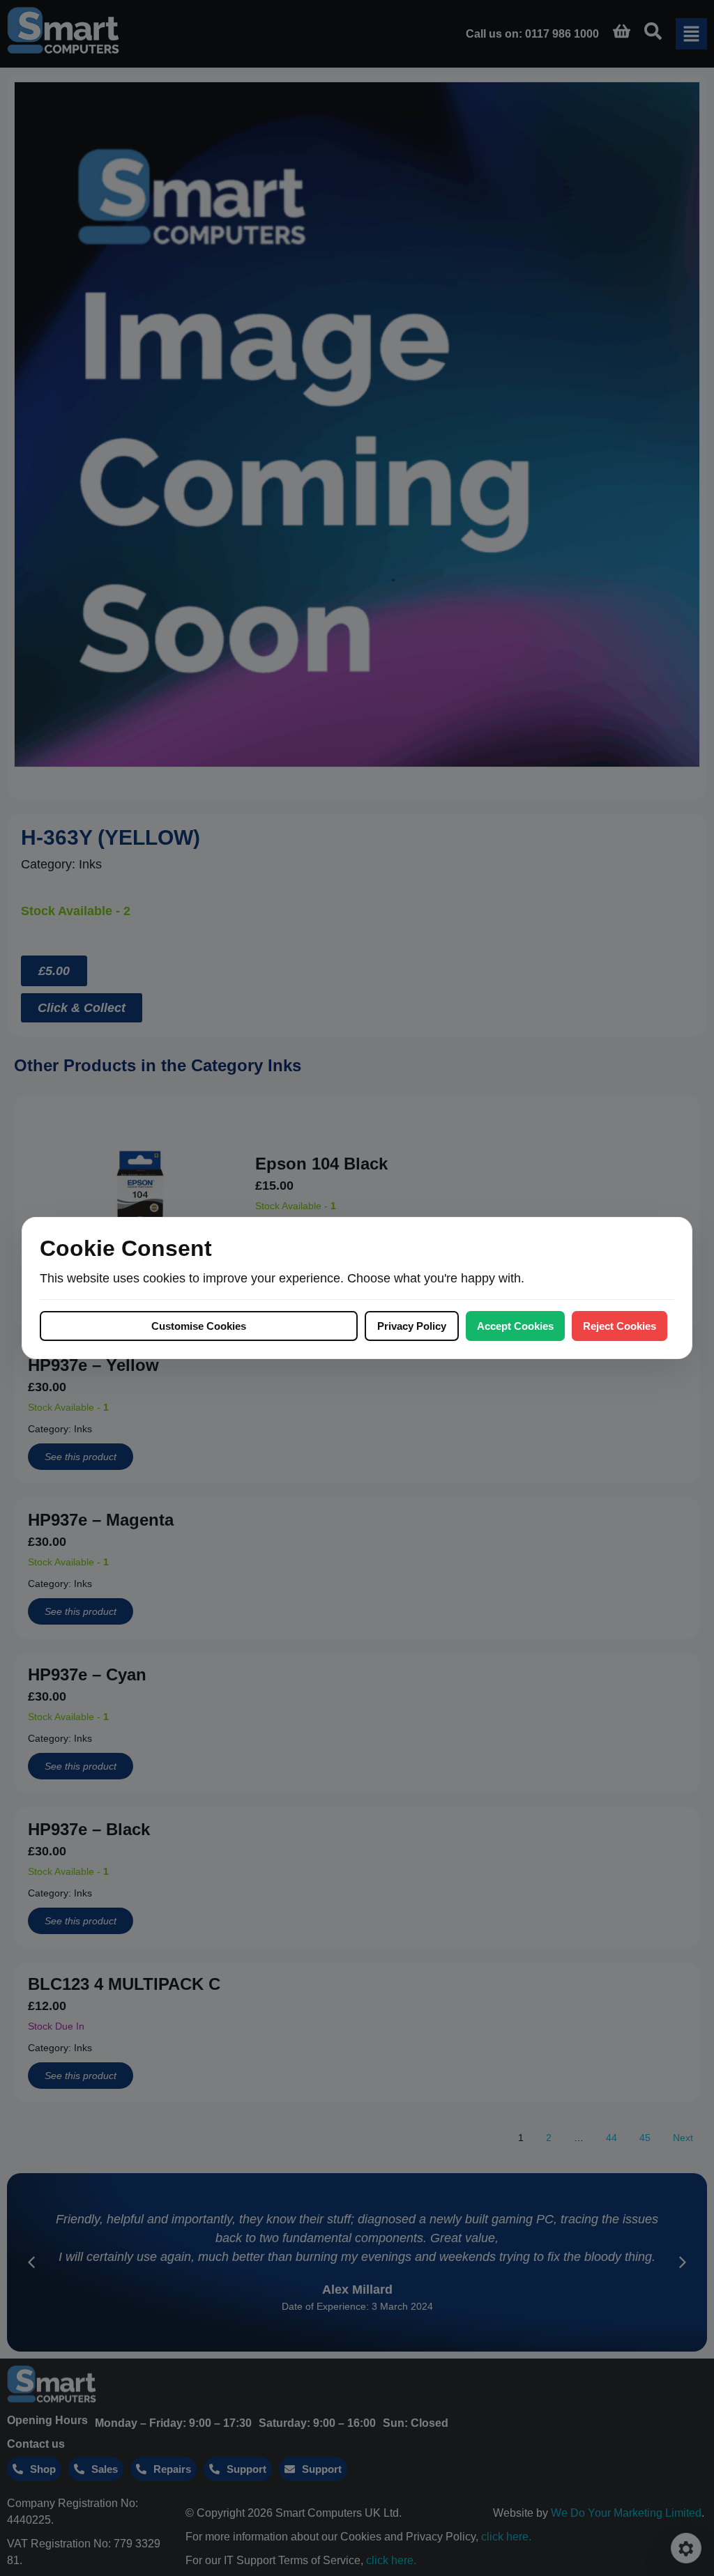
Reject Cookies (620, 1326)
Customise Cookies (199, 1326)
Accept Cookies (515, 1326)
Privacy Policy (412, 1326)
